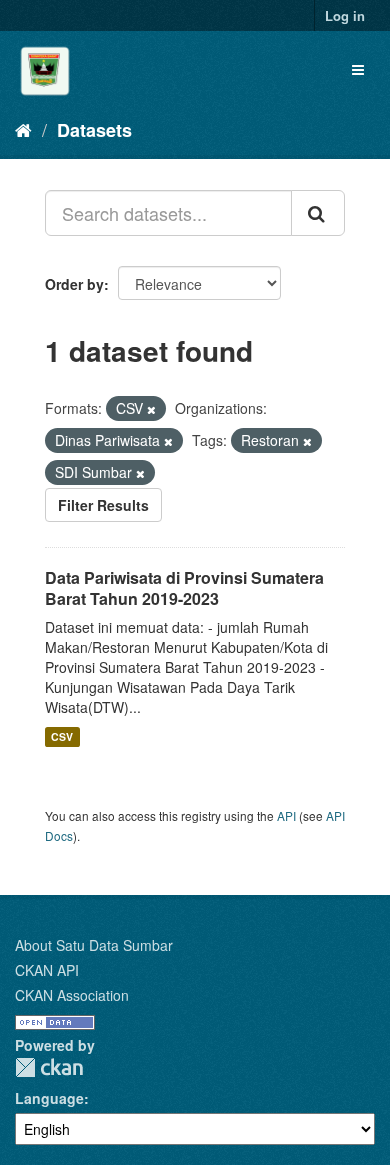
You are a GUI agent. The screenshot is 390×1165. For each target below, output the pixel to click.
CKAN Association (72, 995)
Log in (345, 15)
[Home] (23, 129)
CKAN (49, 1067)
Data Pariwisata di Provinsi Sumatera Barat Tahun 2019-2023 (184, 588)
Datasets (94, 130)
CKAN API (47, 970)
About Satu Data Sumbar (94, 945)
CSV (62, 736)
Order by (74, 284)
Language (49, 1098)
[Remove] (151, 409)
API (286, 815)
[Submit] (318, 213)
